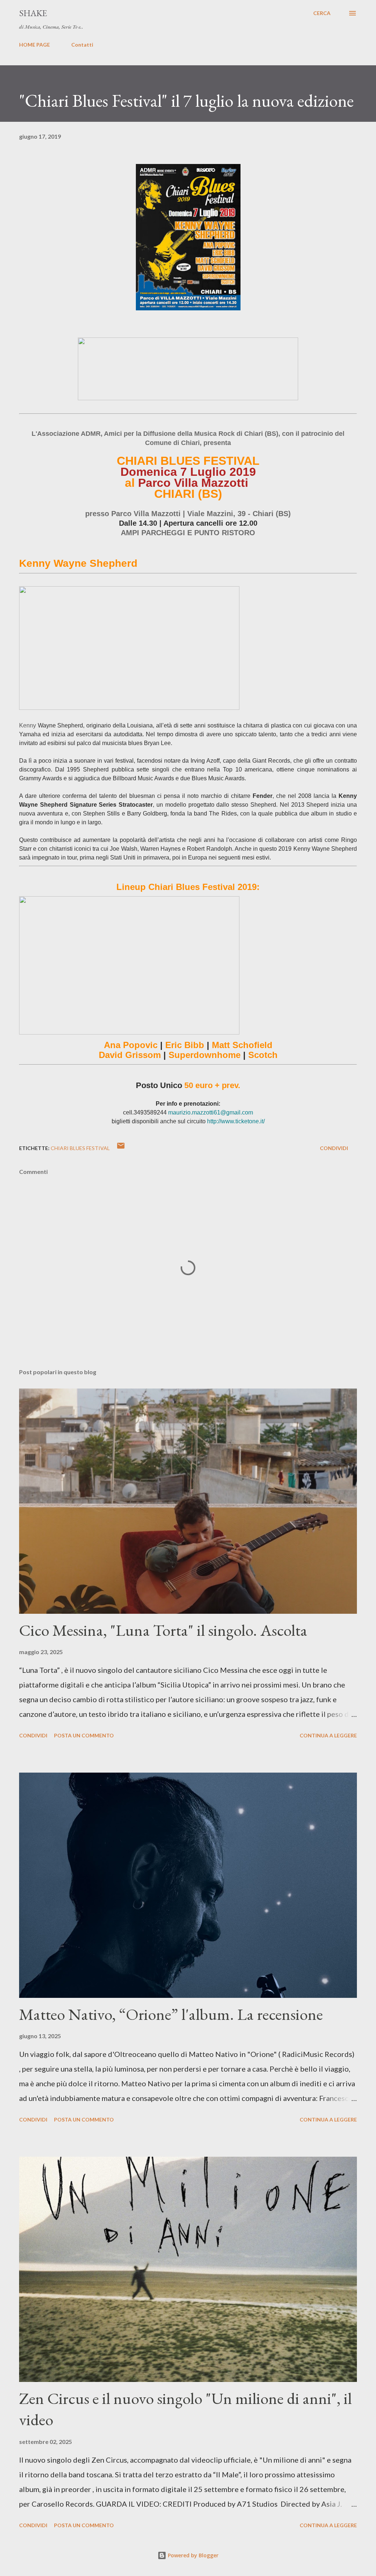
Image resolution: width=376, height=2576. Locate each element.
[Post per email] (121, 1148)
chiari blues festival (80, 1148)
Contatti (82, 45)
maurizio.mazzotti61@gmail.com (211, 1112)
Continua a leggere (328, 1735)
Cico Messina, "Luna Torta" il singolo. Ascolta (163, 1630)
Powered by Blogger (192, 2555)
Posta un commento (84, 1735)
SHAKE (33, 13)
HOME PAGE (35, 45)
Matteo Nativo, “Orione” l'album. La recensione (171, 2014)
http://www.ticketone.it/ (236, 1121)
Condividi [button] (334, 1148)
